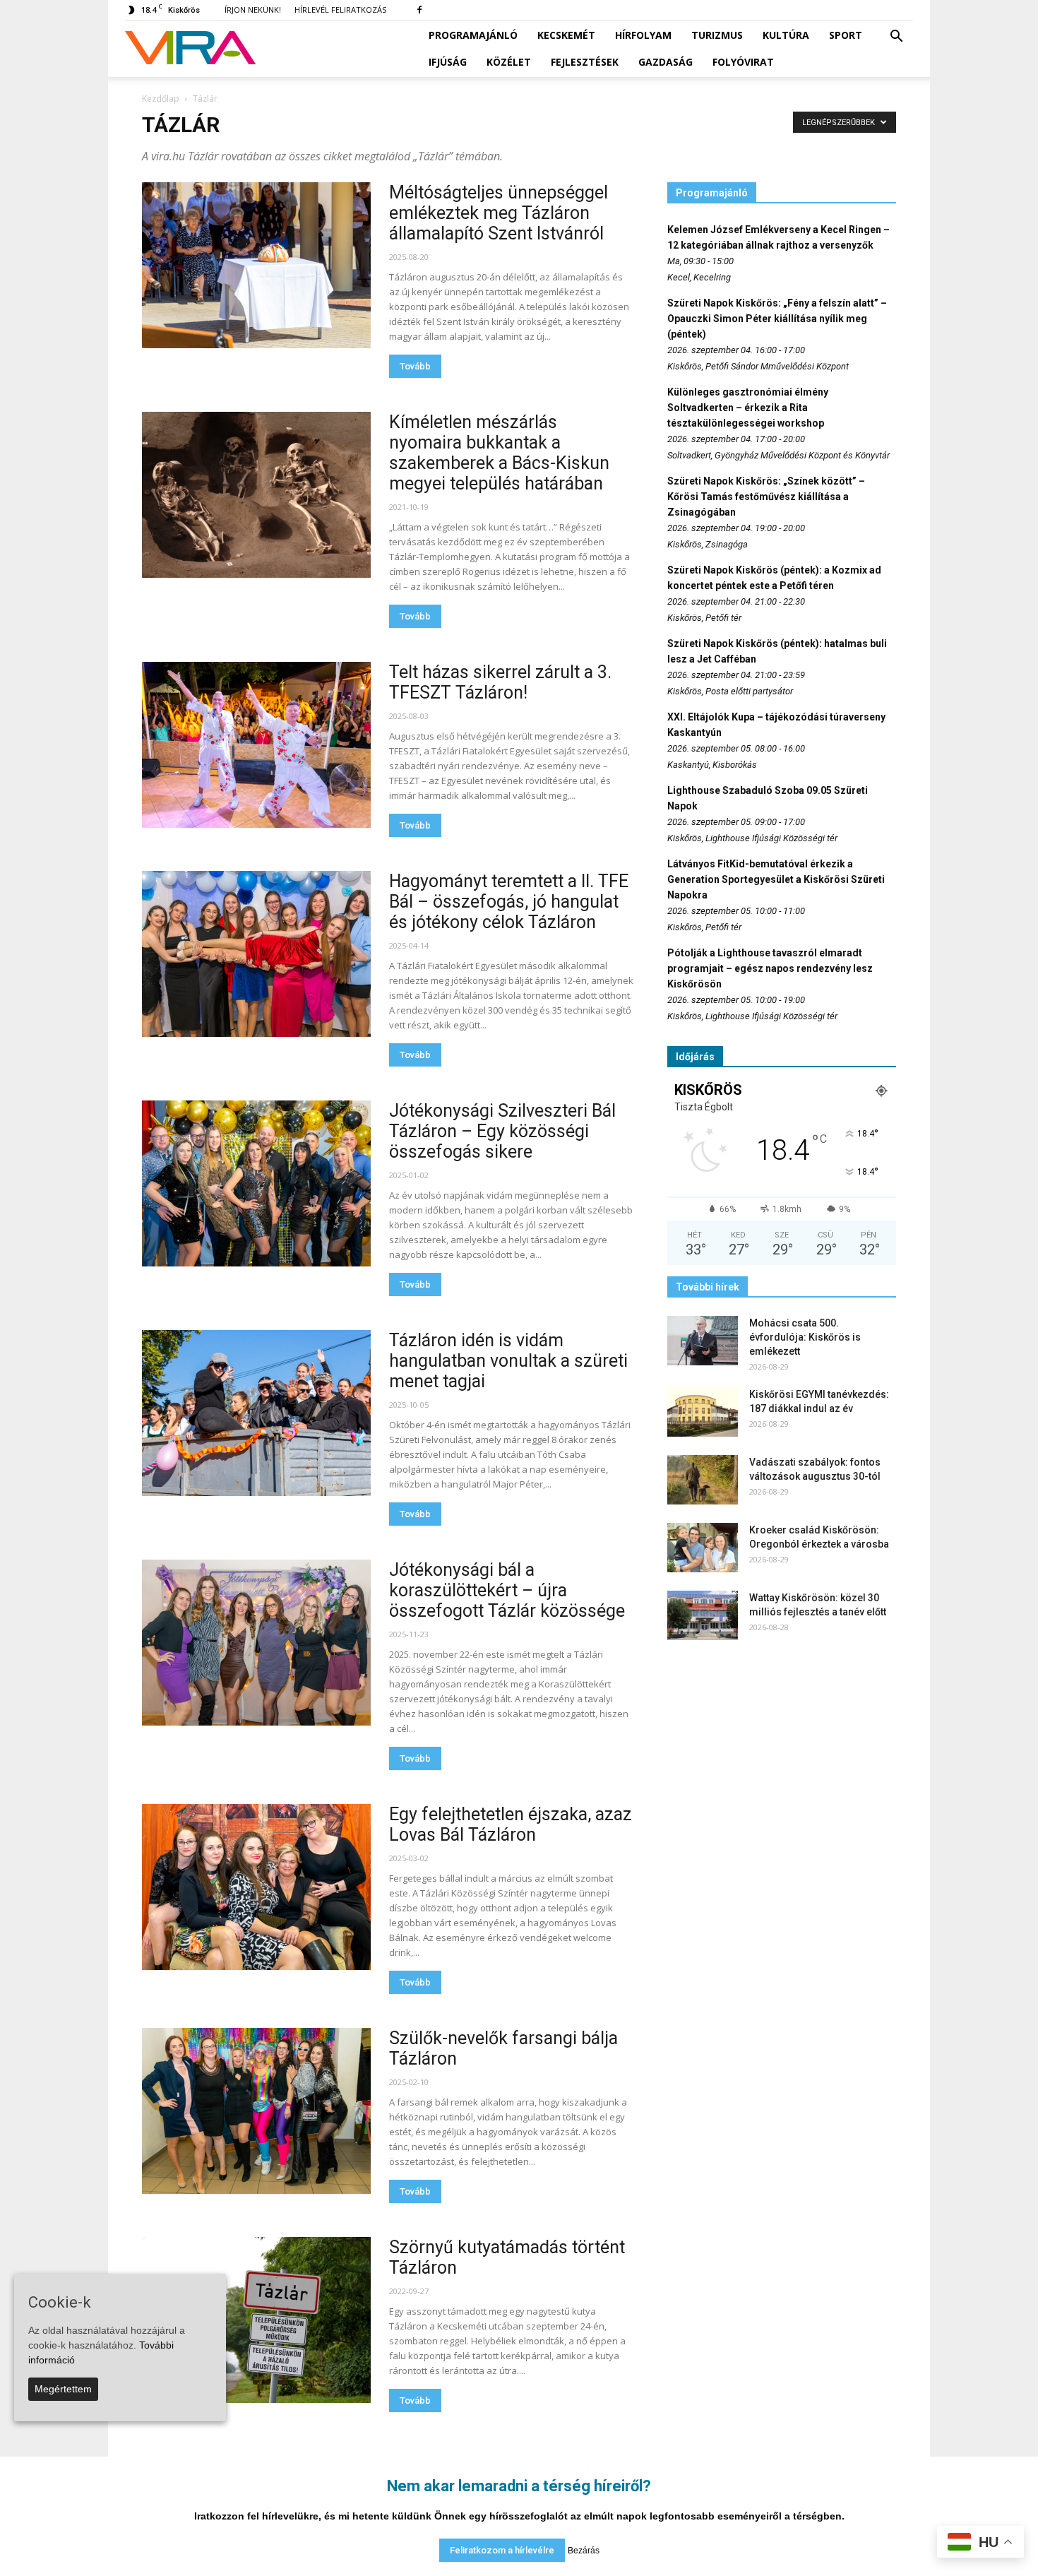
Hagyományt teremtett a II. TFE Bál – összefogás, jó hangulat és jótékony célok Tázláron (509, 902)
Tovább (415, 366)
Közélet (509, 62)
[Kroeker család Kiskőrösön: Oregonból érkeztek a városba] (703, 1548)
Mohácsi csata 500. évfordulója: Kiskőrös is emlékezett (805, 1337)
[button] (896, 37)
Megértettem (63, 2389)
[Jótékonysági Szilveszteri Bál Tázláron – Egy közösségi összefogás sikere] (256, 1183)
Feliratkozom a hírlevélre (502, 2550)
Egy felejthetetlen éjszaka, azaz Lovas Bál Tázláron (511, 1824)
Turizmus (717, 35)
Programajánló (473, 35)
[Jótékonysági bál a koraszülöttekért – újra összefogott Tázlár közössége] (256, 1643)
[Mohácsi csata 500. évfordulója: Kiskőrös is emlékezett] (703, 1341)
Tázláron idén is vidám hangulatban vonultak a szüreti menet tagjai (508, 1361)
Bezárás (584, 2551)
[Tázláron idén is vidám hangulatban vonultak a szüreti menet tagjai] (256, 1413)
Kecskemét (566, 35)
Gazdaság (666, 62)
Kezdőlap (161, 99)
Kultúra (786, 35)
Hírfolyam (643, 35)
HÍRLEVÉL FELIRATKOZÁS (340, 10)
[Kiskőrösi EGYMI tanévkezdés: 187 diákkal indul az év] (703, 1412)
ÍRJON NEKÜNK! (253, 10)
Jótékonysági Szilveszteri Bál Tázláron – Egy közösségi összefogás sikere (502, 1131)
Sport (846, 35)
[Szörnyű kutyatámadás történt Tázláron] (256, 2320)
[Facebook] (419, 10)
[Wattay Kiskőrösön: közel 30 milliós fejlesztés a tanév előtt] (703, 1615)
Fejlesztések (585, 62)
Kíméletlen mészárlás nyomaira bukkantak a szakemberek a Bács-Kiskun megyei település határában (499, 453)
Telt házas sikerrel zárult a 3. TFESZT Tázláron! (500, 682)
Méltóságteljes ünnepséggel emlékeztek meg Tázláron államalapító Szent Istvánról (499, 213)
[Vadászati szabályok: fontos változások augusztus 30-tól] (703, 1480)
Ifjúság (448, 62)
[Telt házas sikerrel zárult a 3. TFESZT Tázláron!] (256, 745)
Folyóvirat (743, 62)
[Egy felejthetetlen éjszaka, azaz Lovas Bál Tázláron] (256, 1887)
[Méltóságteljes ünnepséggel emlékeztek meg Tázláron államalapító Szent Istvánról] (256, 265)
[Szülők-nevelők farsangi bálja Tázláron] (256, 2111)
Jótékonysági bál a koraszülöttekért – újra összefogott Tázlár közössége (507, 1590)
